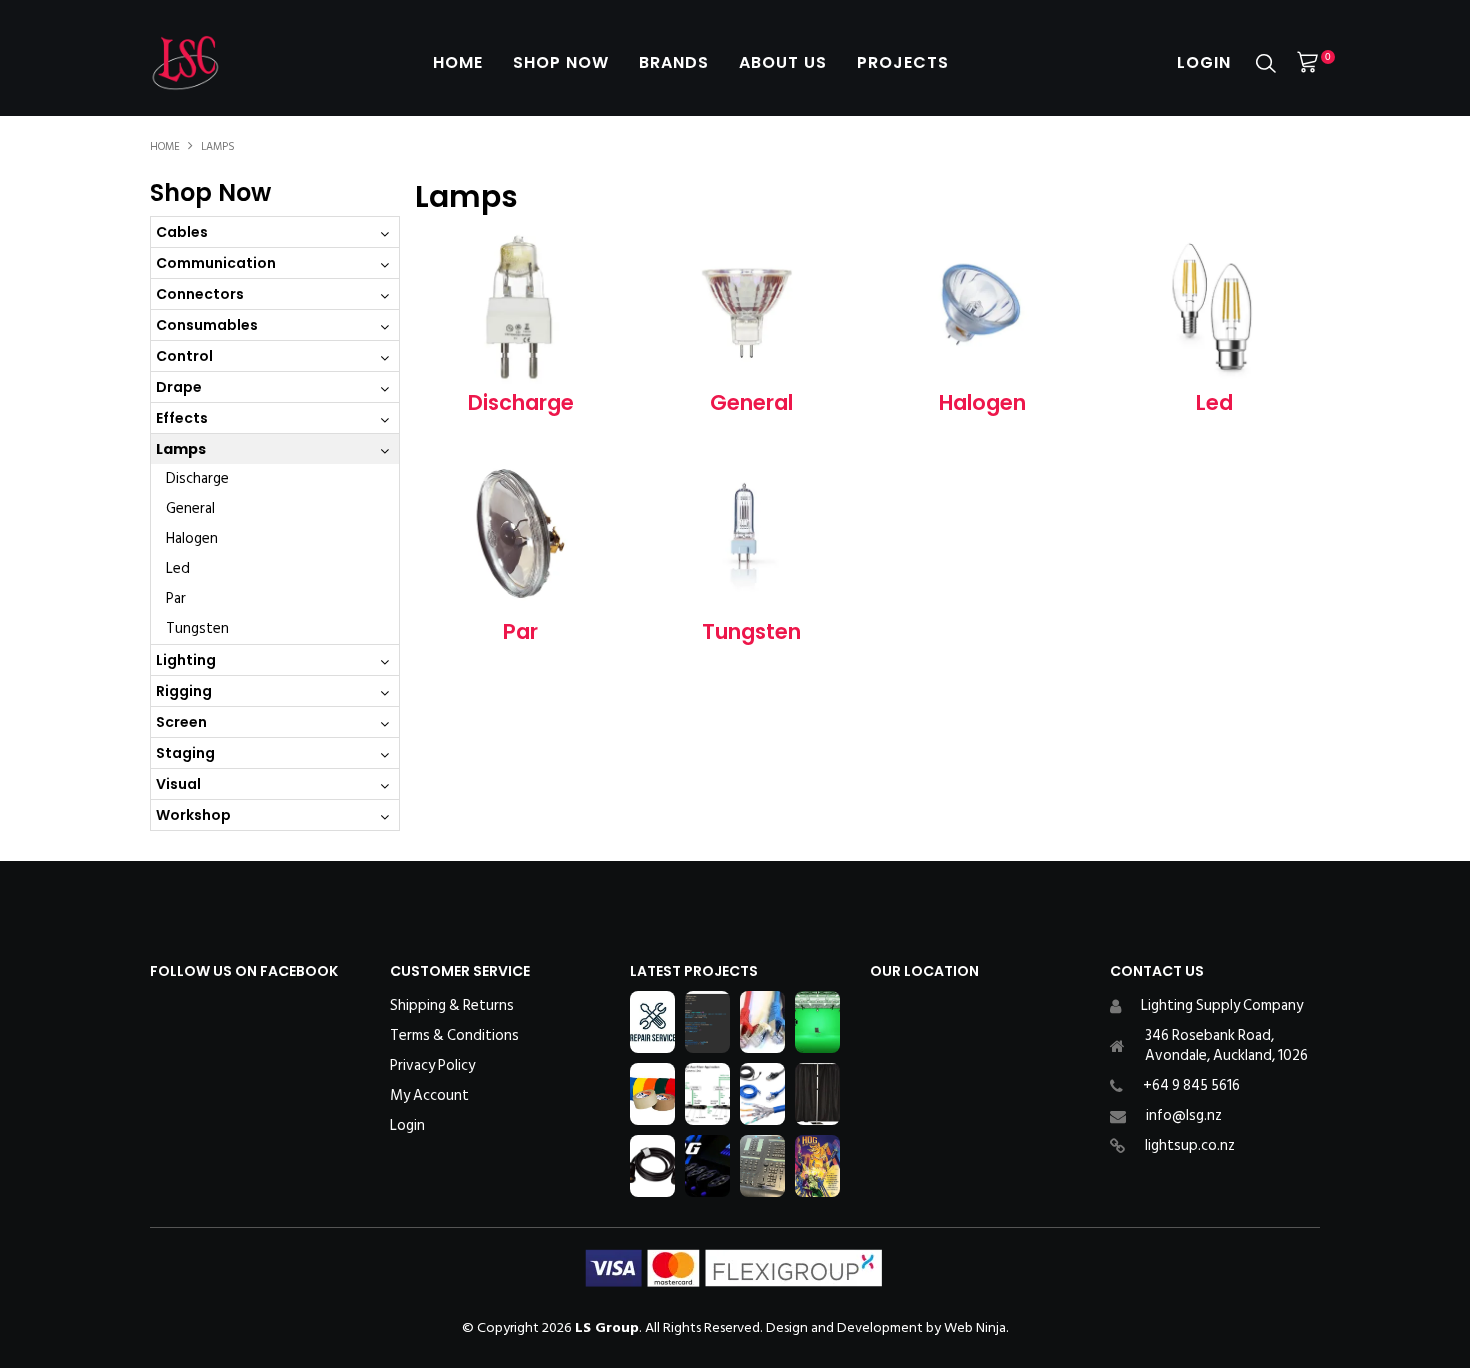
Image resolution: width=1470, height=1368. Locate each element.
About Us (783, 62)
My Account (429, 1096)
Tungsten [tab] (197, 628)
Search (1266, 63)
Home (458, 62)
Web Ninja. (976, 1327)
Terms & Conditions (454, 1036)
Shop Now (561, 62)
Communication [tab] (216, 263)
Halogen (982, 402)
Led (1214, 402)
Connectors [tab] (200, 294)
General (751, 402)
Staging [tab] (185, 753)
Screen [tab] (181, 722)
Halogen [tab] (192, 538)
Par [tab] (176, 598)
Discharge (521, 402)
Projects (903, 62)
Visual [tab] (178, 784)
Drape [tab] (179, 387)
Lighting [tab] (186, 660)
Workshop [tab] (193, 815)
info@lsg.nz (1184, 1115)
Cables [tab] (182, 232)
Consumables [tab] (207, 325)
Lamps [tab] (181, 449)
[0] (1308, 62)
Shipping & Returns (452, 1006)
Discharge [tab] (197, 478)
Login (1204, 62)
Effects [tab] (182, 418)
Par (520, 631)
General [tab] (190, 508)
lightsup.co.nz (1190, 1145)
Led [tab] (178, 568)
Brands (674, 62)
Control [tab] (184, 356)
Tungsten (751, 631)
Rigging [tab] (184, 691)
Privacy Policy (432, 1066)
